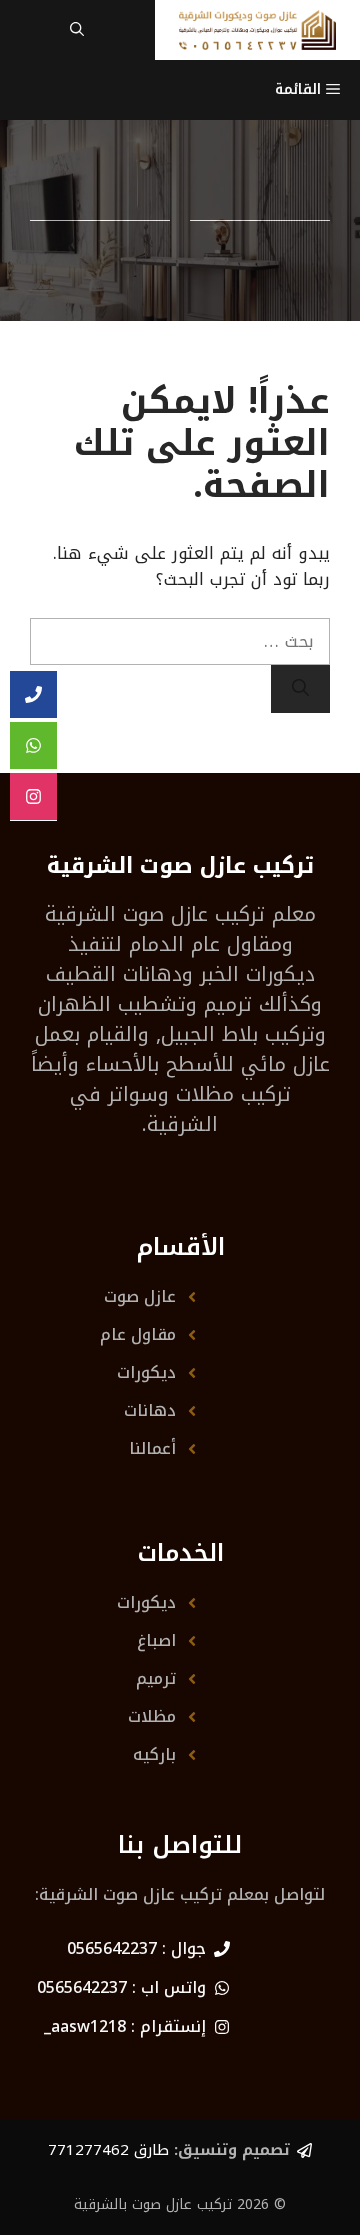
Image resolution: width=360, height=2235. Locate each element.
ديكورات (146, 1372)
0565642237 (112, 1948)
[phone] (33, 695)
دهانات (150, 1410)
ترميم (156, 1678)
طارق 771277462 (108, 2150)
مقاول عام (138, 1334)
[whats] (33, 746)
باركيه (154, 1754)
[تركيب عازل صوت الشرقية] (257, 30)
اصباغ (156, 1640)
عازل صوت (140, 1296)
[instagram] (33, 797)
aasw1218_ (85, 2026)
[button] (77, 30)
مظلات (152, 1716)
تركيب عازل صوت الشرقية (155, 914)
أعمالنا (152, 1448)
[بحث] (300, 689)
